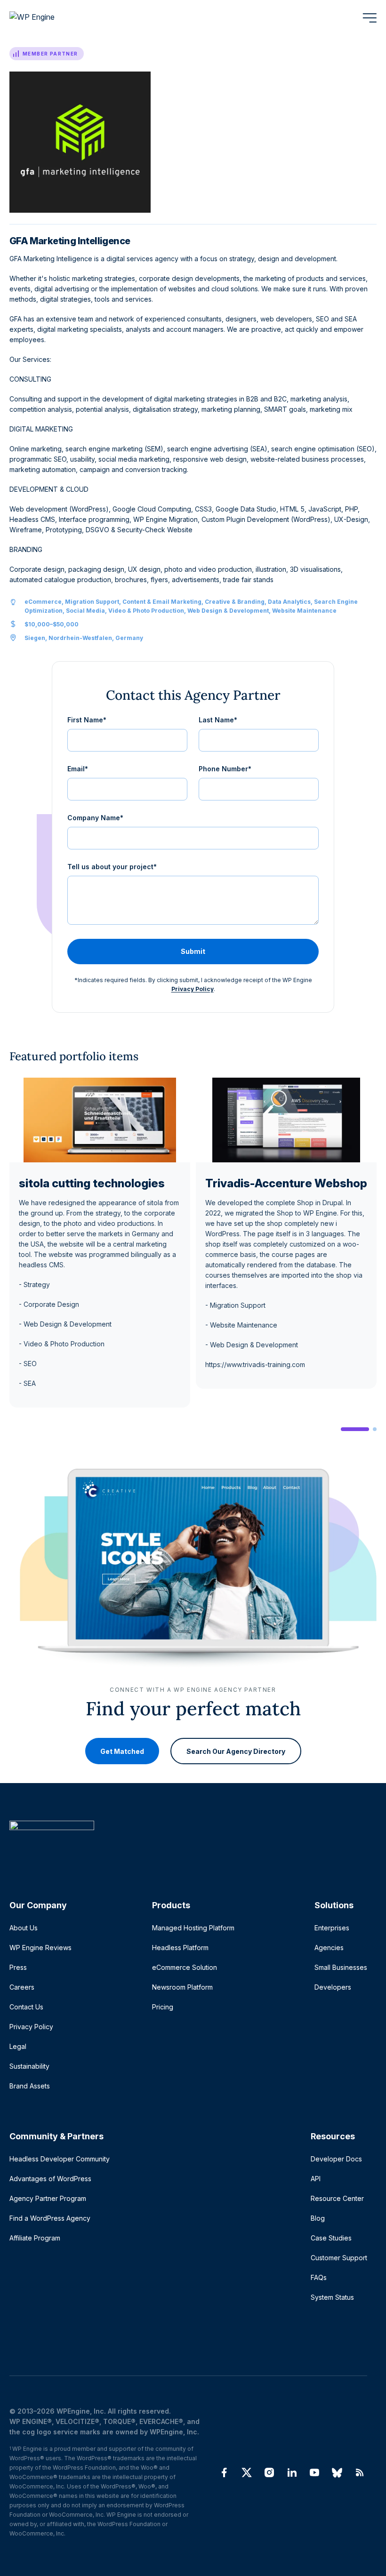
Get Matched (122, 1751)
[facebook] (224, 2472)
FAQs (319, 2277)
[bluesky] (337, 2472)
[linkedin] (292, 2472)
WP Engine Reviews (40, 1948)
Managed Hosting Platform (193, 1928)
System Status (332, 2297)
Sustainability (29, 2066)
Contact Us (26, 2007)
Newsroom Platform (182, 1987)
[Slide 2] (375, 1429)
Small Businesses (341, 1967)
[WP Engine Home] (45, 18)
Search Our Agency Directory (236, 1751)
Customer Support (339, 2258)
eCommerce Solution (185, 1967)
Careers (22, 1987)
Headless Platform (180, 1948)
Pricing (163, 2007)
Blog (318, 2218)
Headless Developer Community (60, 2159)
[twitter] (247, 2472)
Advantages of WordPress (50, 2179)
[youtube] (314, 2472)
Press (18, 1967)
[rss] (360, 2472)
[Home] (188, 1844)
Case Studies (331, 2238)
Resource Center (337, 2198)
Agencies (329, 1948)
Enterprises (332, 1928)
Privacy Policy (193, 989)
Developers (333, 1987)
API (316, 2179)
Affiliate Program (35, 2238)
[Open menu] (370, 18)
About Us (24, 1928)
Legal (18, 2046)
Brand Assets (30, 2086)
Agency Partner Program (48, 2198)
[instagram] (269, 2472)
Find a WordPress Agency (50, 2218)
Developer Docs (336, 2159)
